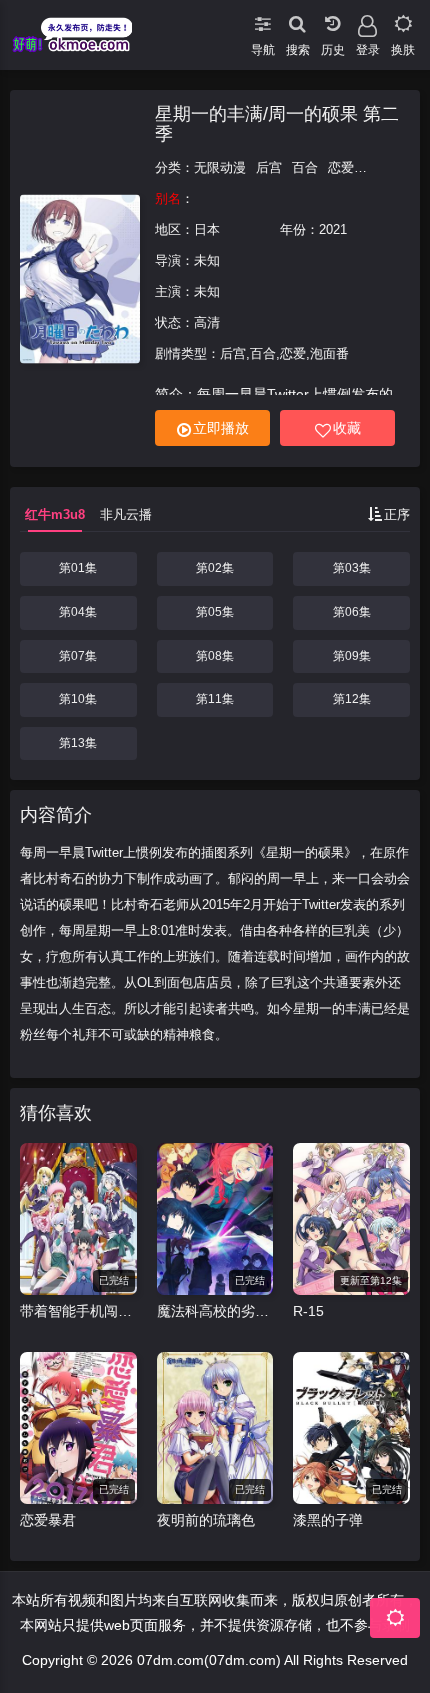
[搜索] (297, 20)
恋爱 (341, 167)
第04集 (78, 612)
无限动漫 (220, 167)
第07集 (78, 656)
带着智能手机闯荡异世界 (78, 1311)
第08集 (215, 656)
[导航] (262, 20)
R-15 (308, 1311)
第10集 (78, 699)
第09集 (352, 656)
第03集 (352, 568)
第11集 (215, 699)
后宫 (269, 167)
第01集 (78, 568)
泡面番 (383, 167)
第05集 (215, 612)
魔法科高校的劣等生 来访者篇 (215, 1311)
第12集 (352, 699)
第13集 (78, 743)
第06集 (352, 612)
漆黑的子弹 (328, 1520)
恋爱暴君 (48, 1520)
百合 (305, 167)
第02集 (215, 568)
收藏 (347, 428)
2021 (333, 229)
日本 (207, 229)
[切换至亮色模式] (402, 20)
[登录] (367, 20)
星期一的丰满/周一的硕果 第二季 (277, 124)
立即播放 (221, 428)
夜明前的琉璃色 (206, 1520)
